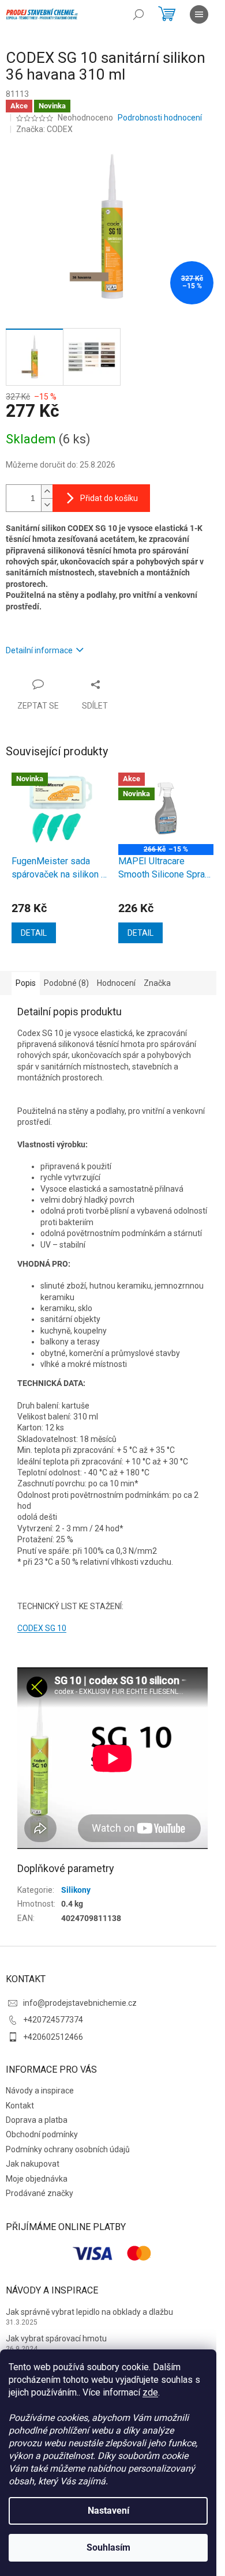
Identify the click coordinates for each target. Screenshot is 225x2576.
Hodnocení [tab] (116, 983)
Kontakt (20, 2106)
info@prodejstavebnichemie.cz (80, 2003)
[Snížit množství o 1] (47, 505)
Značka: (44, 129)
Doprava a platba (37, 2120)
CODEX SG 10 (42, 1628)
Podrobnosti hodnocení (160, 118)
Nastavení (108, 2511)
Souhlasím (108, 2547)
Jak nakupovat (33, 2164)
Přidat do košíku (109, 498)
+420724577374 (53, 2020)
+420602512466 (53, 2037)
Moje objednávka (37, 2179)
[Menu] (199, 14)
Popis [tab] (26, 983)
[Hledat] (138, 14)
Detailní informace (39, 650)
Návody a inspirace (40, 2091)
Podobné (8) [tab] (66, 983)
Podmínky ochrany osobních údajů (68, 2149)
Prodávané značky (40, 2193)
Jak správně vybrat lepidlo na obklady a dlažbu (89, 2312)
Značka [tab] (157, 983)
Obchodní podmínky (42, 2134)
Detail (34, 933)
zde (150, 2392)
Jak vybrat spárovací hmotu (56, 2338)
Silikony (76, 1890)
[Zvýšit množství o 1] (47, 492)
